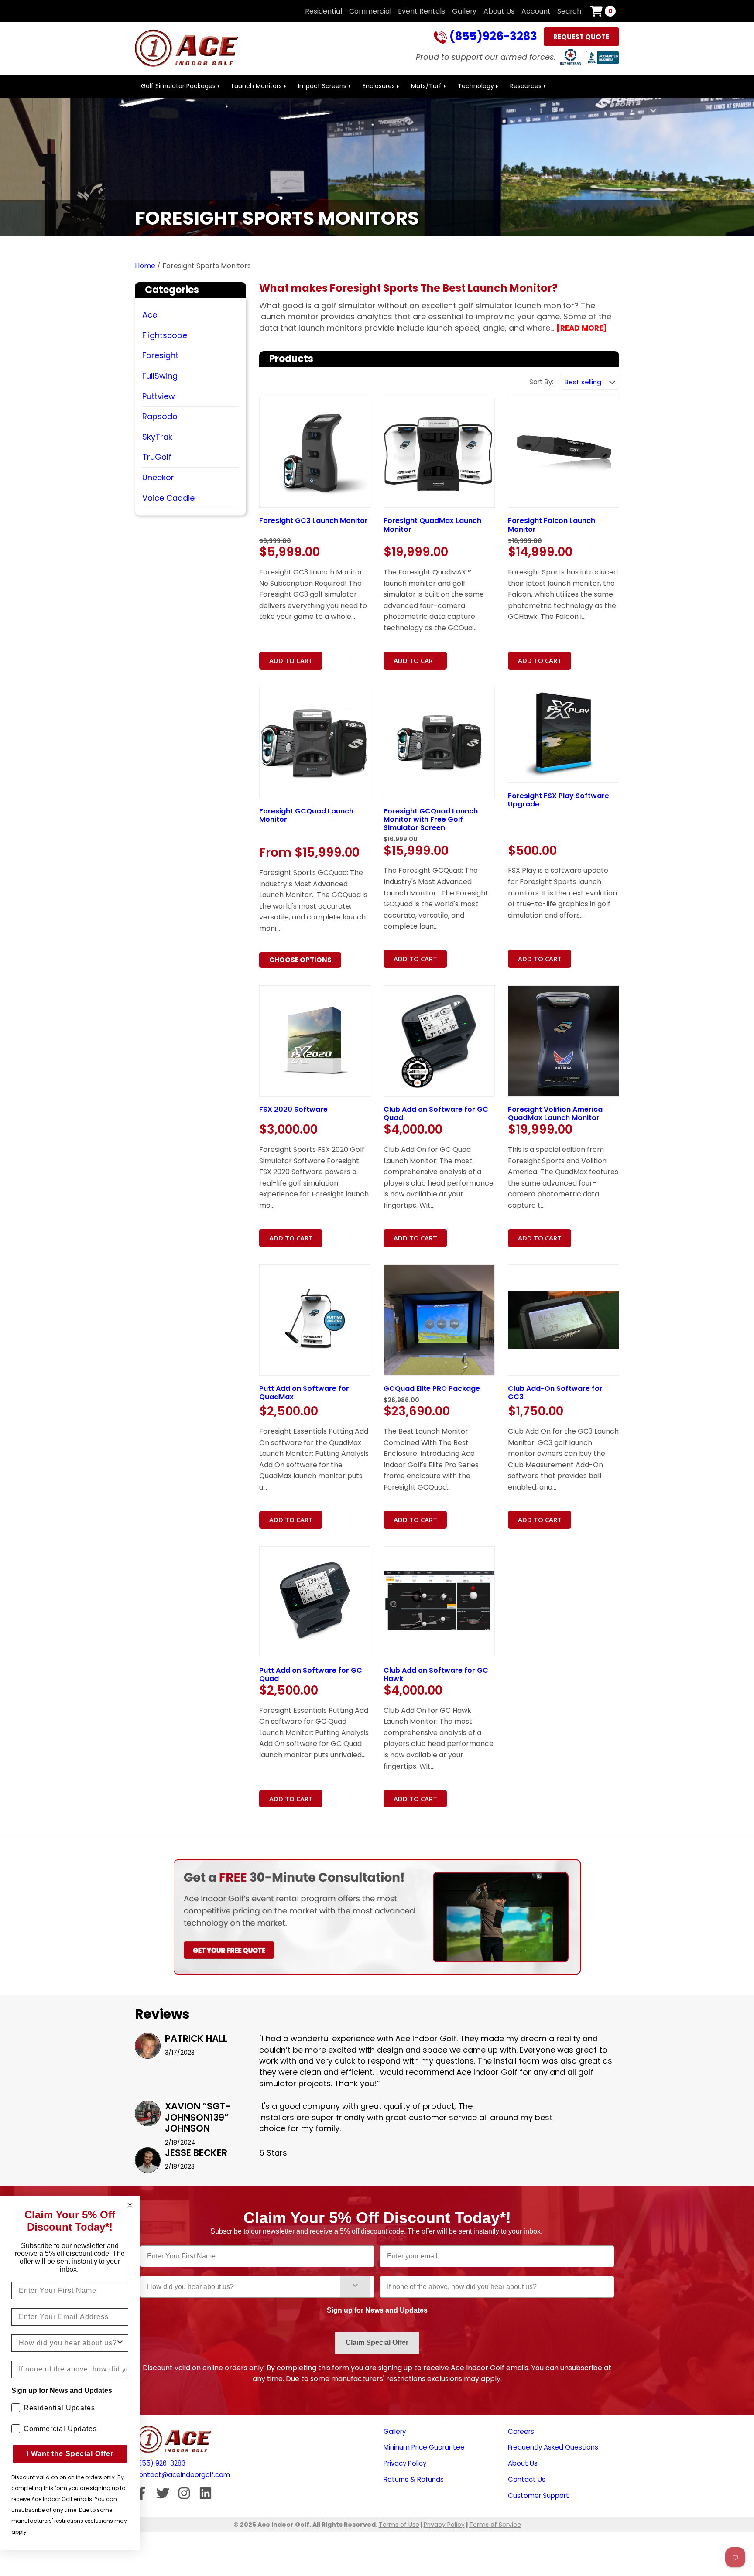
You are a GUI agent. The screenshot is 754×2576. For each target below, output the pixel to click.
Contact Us (527, 2479)
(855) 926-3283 (160, 2463)
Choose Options (300, 960)
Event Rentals (422, 11)
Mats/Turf (426, 86)
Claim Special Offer (377, 2342)
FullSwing (160, 376)
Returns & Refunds (414, 2479)
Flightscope (165, 335)
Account (536, 11)
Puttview (159, 396)
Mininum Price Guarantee (424, 2447)
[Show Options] (355, 2287)
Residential (324, 11)
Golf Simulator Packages (178, 86)
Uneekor (158, 477)
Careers (521, 2431)
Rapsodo (160, 416)
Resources (526, 86)
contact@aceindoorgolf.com (182, 2475)
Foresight (160, 355)
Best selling (583, 382)
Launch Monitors (257, 86)
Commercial (370, 11)
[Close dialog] (130, 2205)
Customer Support (538, 2496)
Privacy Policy (405, 2463)
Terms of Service (495, 2525)
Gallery (464, 11)
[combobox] (243, 2287)
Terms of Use (399, 2525)
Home (145, 266)
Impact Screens (322, 86)
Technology (476, 86)
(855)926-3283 (492, 37)
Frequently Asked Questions (553, 2447)
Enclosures (379, 86)
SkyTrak (157, 437)
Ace (150, 315)
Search (569, 11)
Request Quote (581, 37)
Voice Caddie (168, 498)
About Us (499, 11)
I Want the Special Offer (70, 2454)
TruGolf (157, 457)
